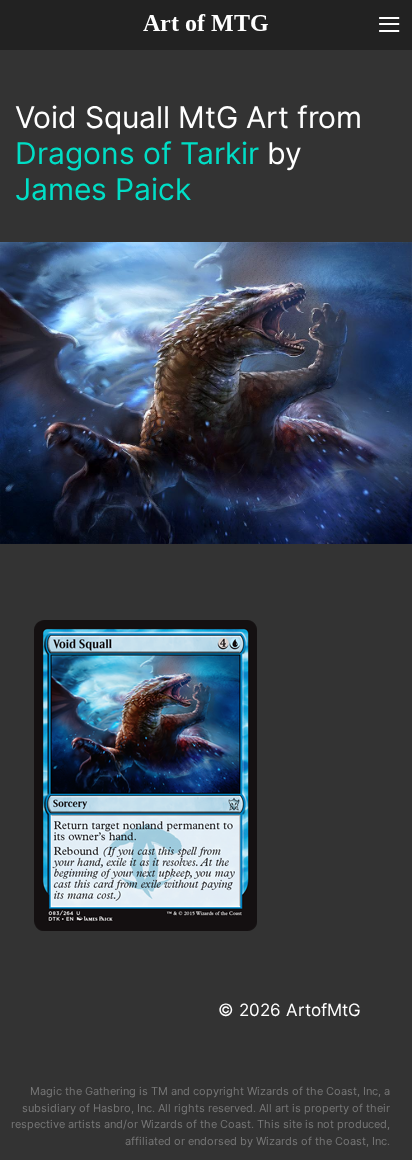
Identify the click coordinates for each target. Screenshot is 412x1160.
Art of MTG (206, 23)
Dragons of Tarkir (137, 153)
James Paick (103, 189)
